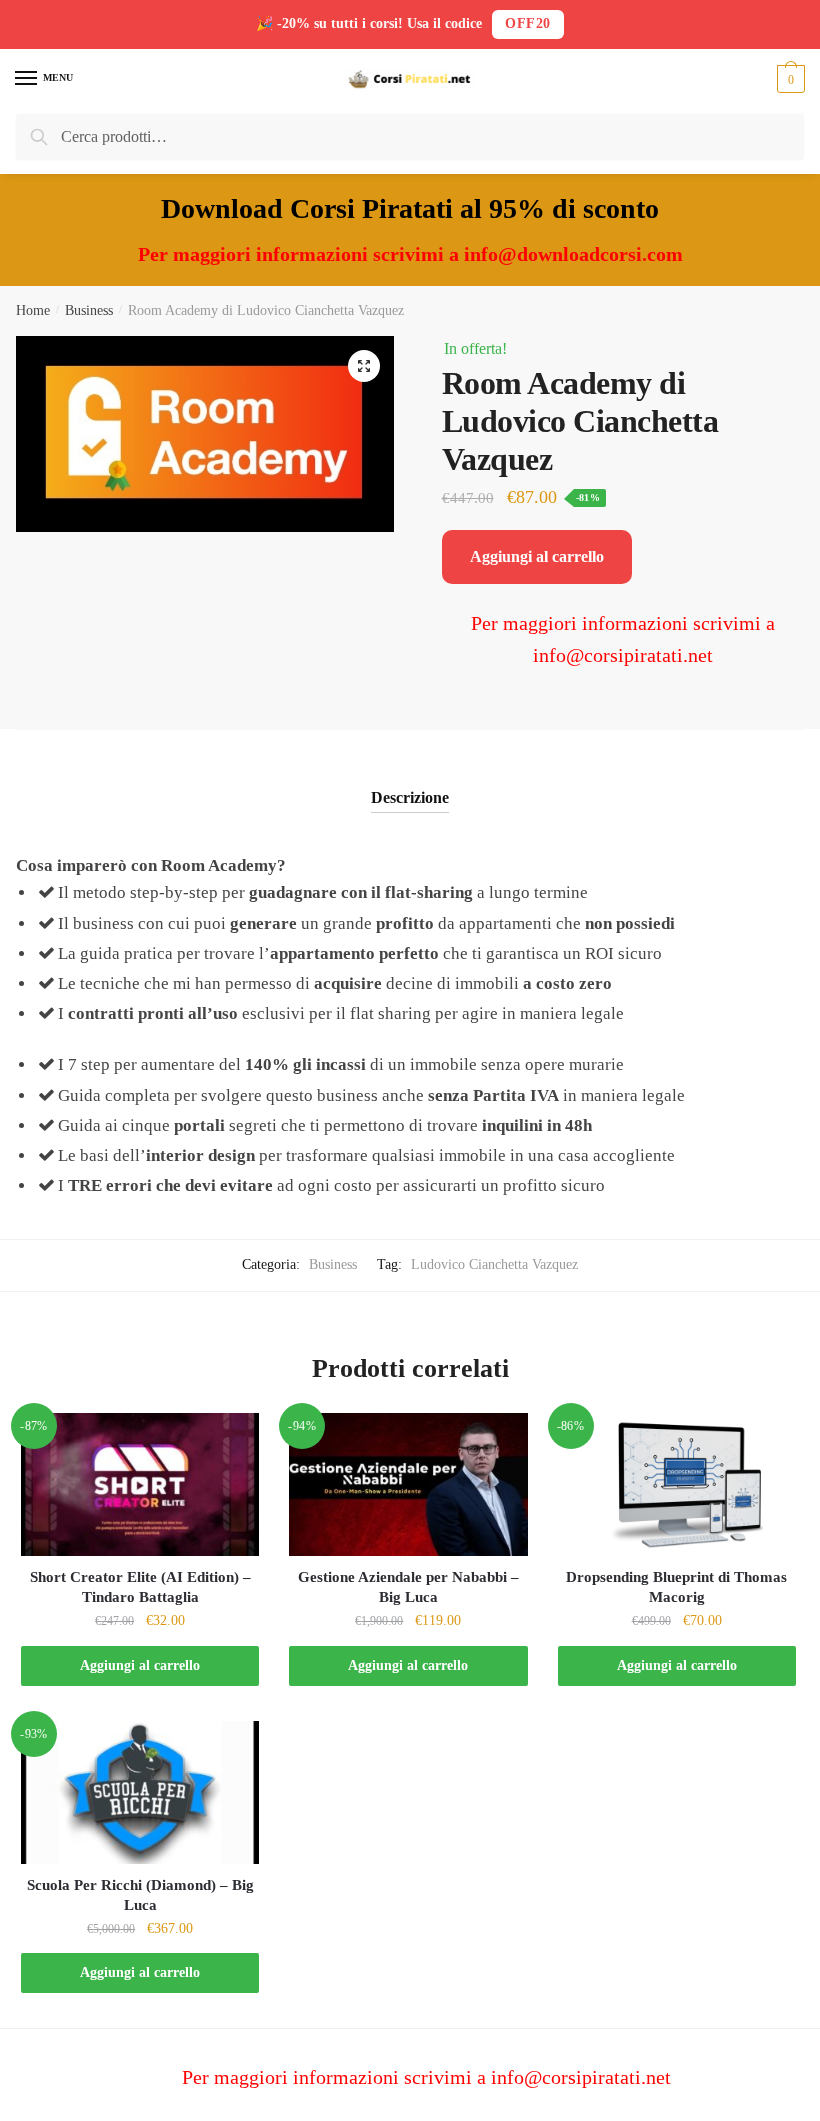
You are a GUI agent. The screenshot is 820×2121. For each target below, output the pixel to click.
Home (33, 310)
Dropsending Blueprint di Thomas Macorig (676, 1587)
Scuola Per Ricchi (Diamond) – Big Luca (140, 1895)
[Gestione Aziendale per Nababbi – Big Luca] (408, 1484)
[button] (364, 366)
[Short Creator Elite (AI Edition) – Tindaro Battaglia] (140, 1484)
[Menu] (27, 79)
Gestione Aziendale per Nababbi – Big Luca (408, 1587)
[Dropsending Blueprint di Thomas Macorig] (677, 1484)
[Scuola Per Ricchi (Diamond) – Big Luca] (140, 1792)
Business (89, 310)
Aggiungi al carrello (537, 556)
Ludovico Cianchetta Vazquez (494, 1264)
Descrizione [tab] (410, 797)
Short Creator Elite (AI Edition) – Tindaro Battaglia (140, 1587)
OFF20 (528, 23)
